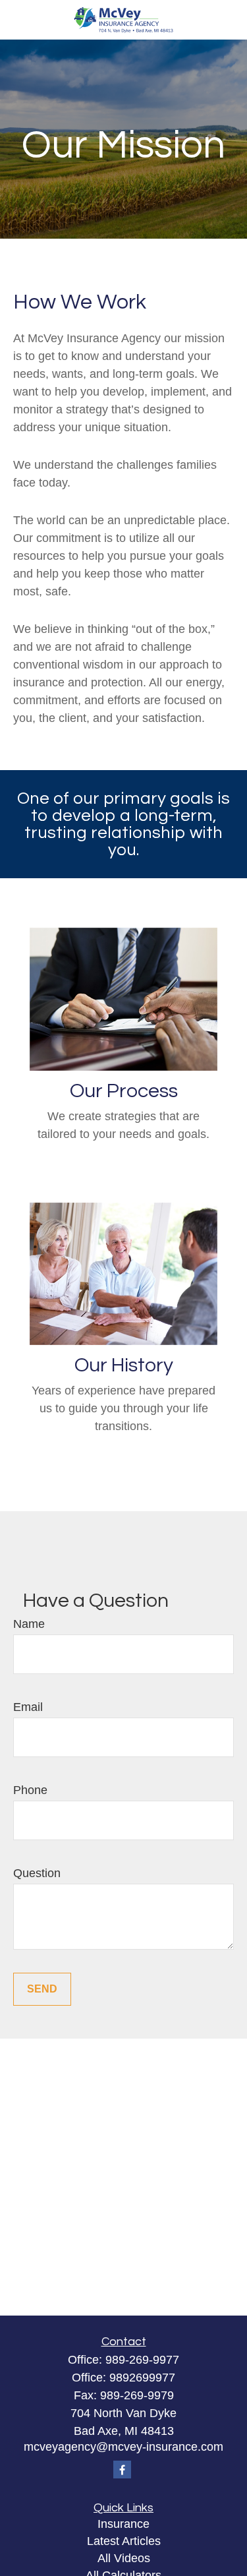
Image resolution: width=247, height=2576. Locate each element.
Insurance (123, 2524)
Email (28, 1707)
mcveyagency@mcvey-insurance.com (123, 2447)
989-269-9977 (142, 2360)
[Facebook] (122, 2470)
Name (29, 1624)
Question (37, 1873)
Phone (30, 1790)
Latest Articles (124, 2541)
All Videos (124, 2558)
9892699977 (142, 2378)
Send (42, 1989)
